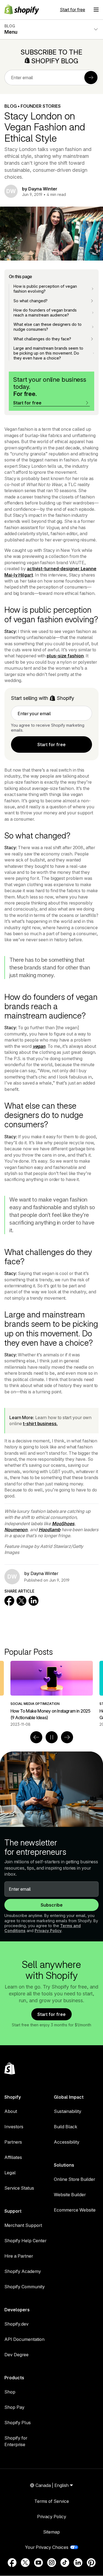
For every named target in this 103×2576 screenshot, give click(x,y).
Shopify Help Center (25, 2241)
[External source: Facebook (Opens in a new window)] (12, 2563)
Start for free (73, 10)
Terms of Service (52, 2501)
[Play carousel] (52, 1737)
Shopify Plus (18, 2423)
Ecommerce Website (75, 2210)
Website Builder (70, 2195)
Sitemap (51, 2532)
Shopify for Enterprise (16, 2441)
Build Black (66, 2127)
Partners (13, 2142)
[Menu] (96, 10)
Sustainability (68, 2111)
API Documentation (24, 2339)
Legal (10, 2173)
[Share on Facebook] (9, 1601)
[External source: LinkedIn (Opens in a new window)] (78, 2563)
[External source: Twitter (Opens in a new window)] (25, 2563)
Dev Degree (16, 2355)
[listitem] (52, 1694)
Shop (10, 2392)
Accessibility (67, 2142)
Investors (14, 2127)
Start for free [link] (51, 744)
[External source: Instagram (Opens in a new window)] (52, 2563)
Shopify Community (25, 2287)
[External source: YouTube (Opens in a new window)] (38, 2563)
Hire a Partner (19, 2256)
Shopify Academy (23, 2271)
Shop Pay (14, 2407)
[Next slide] (67, 1737)
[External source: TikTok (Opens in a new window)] (65, 2563)
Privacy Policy (48, 1931)
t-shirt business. (40, 1423)
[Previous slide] (36, 1737)
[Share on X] (21, 1601)
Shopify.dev (16, 2324)
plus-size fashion (65, 656)
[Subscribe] (91, 78)
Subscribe (52, 1905)
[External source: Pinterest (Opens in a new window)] (91, 2563)
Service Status (19, 2188)
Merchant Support (23, 2225)
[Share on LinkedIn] (34, 1601)
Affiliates (13, 2157)
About (11, 2111)
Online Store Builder (74, 2179)
